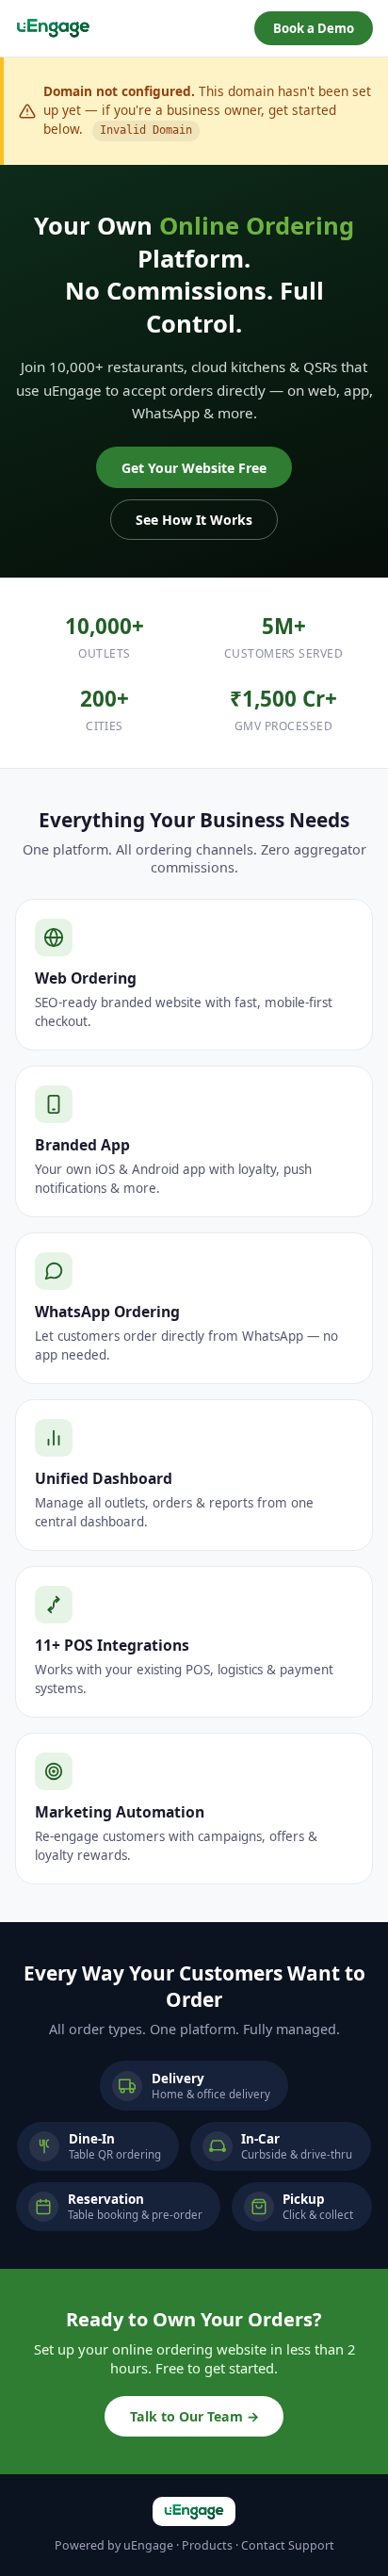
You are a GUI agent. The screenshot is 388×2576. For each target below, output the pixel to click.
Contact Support (288, 2545)
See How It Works (194, 520)
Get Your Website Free (194, 468)
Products (207, 2545)
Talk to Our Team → (194, 2416)
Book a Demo (314, 28)
